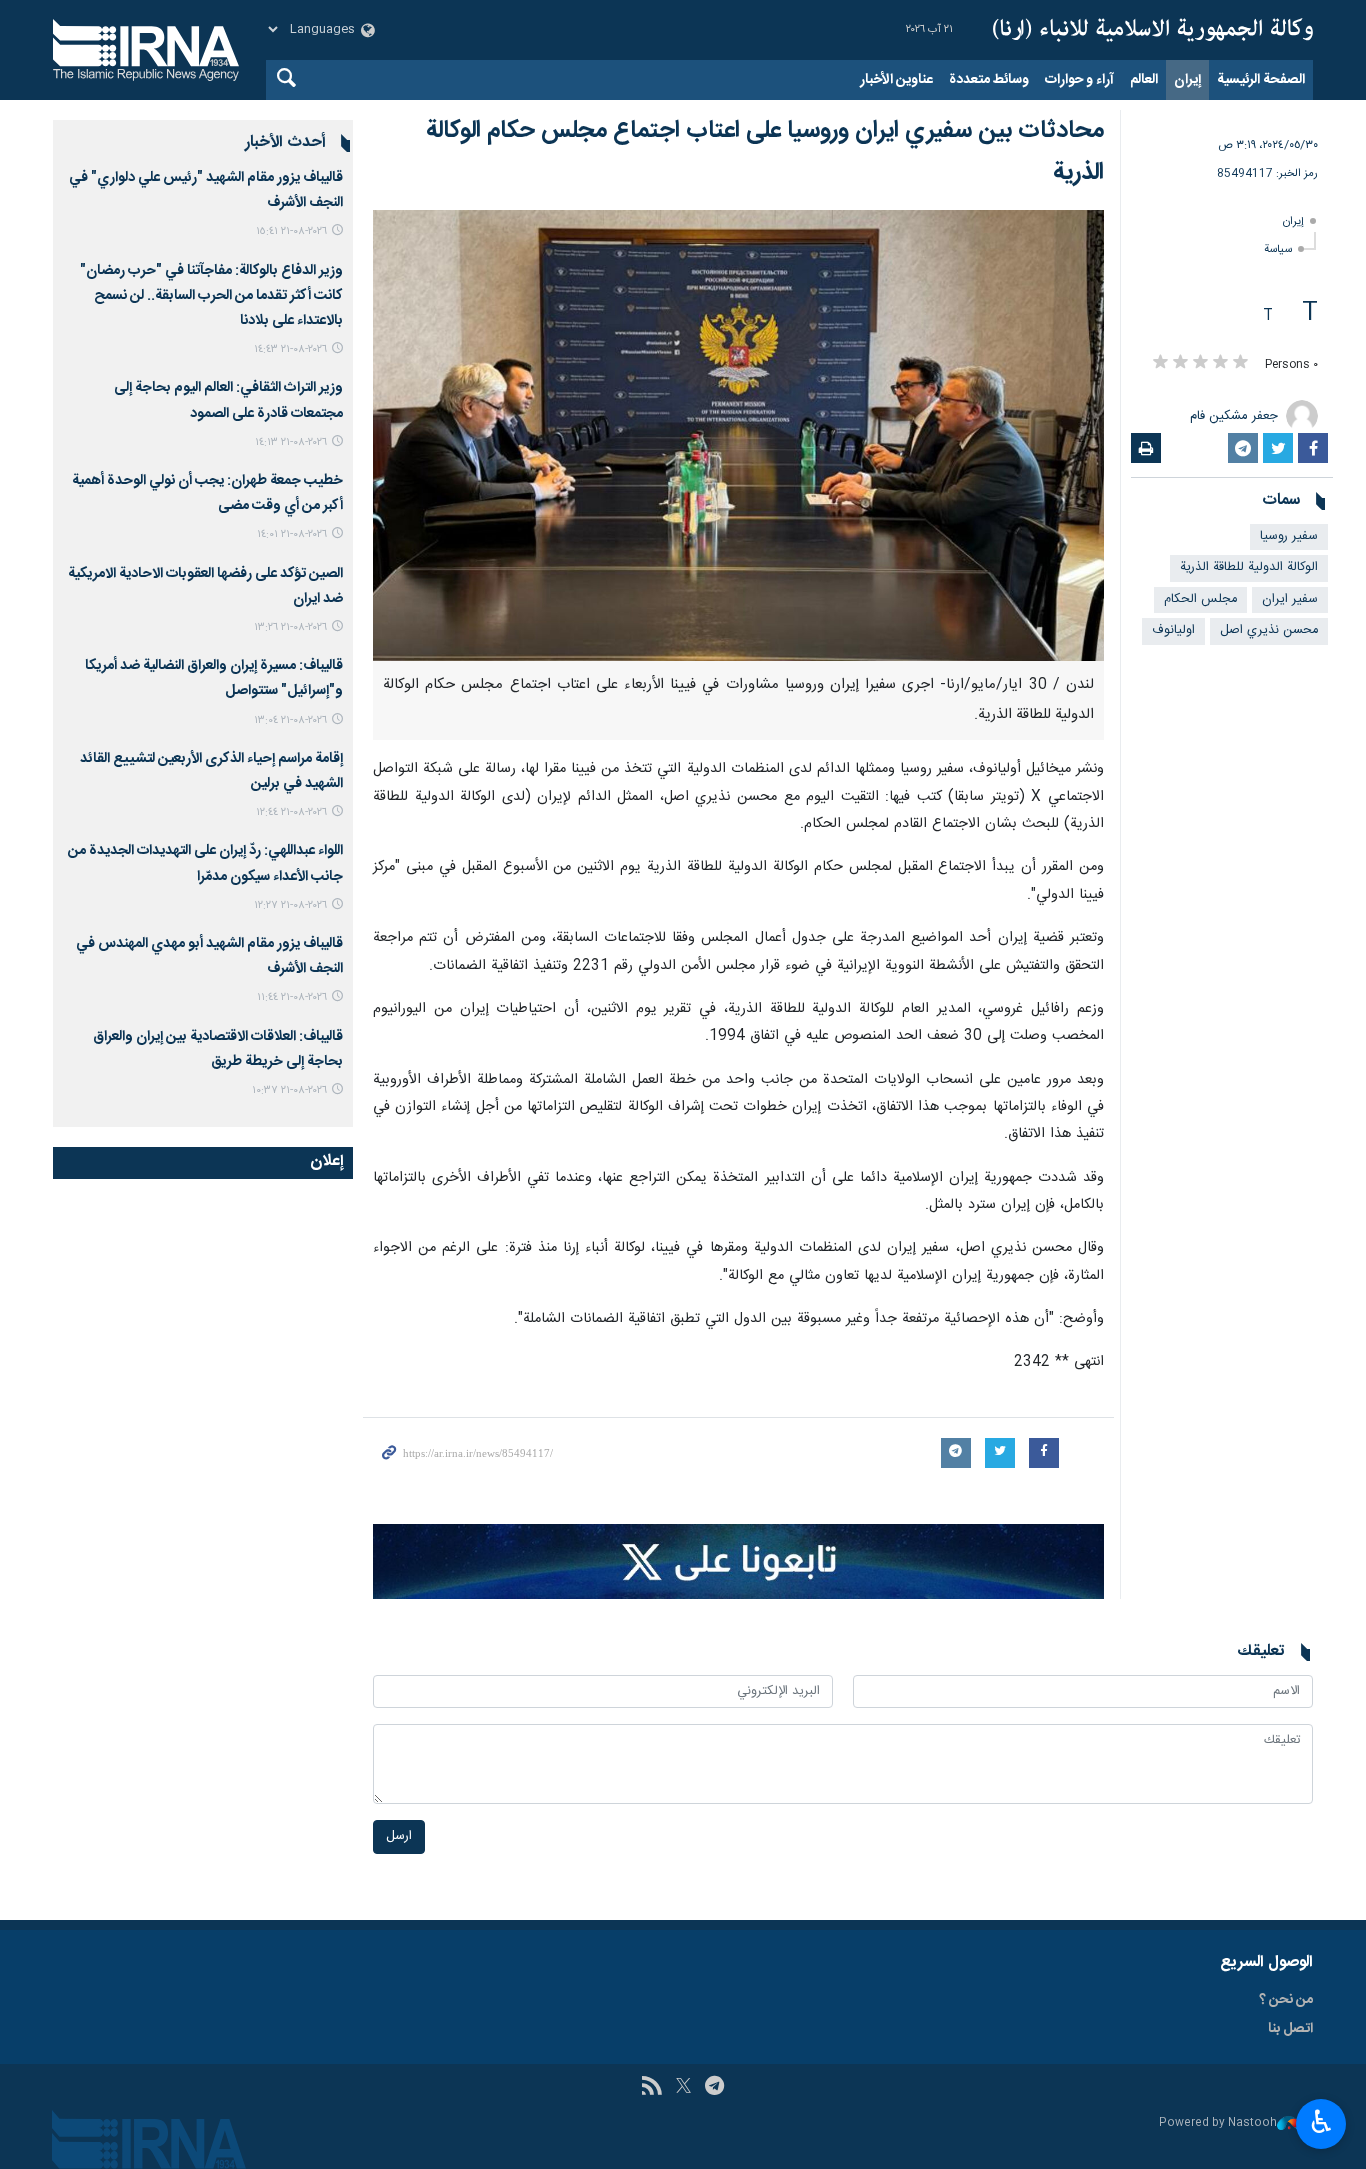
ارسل (399, 1836)
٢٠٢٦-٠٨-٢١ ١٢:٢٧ (290, 905)
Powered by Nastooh (1218, 2123)
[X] (683, 2088)
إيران (1187, 80)
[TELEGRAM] (714, 2088)
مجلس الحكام (1200, 599)
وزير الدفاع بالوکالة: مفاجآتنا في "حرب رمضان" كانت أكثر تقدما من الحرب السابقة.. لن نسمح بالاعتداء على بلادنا (211, 296)
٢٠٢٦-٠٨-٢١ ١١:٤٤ (292, 997)
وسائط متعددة (989, 80)
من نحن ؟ (1286, 2000)
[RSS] (651, 2088)
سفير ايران (1290, 599)
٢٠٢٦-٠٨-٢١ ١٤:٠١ (292, 534)
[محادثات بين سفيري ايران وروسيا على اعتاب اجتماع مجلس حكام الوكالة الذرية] (738, 435)
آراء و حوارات (1079, 80)
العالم (1144, 80)
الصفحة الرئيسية (1261, 80)
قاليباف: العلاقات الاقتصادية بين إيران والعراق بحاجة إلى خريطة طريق (218, 1049)
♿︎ (1321, 2122)
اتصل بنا (1290, 2029)
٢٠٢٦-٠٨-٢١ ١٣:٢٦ (290, 627)
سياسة (1278, 249)
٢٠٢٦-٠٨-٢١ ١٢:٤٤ (291, 812)
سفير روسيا (1289, 536)
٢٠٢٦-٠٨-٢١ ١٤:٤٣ (290, 349)
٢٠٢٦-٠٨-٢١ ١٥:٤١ (291, 231)
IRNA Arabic (1153, 30)
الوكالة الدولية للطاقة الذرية (1249, 567)
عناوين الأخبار (896, 80)
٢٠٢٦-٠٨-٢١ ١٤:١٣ (291, 442)
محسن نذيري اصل (1269, 630)
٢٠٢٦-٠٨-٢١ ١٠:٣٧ (289, 1090)
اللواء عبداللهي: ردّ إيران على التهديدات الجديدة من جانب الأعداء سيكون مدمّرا (205, 863)
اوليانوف (1173, 630)
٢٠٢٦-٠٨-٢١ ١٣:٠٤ (290, 720)
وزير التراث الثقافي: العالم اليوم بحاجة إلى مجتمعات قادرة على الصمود (228, 400)
